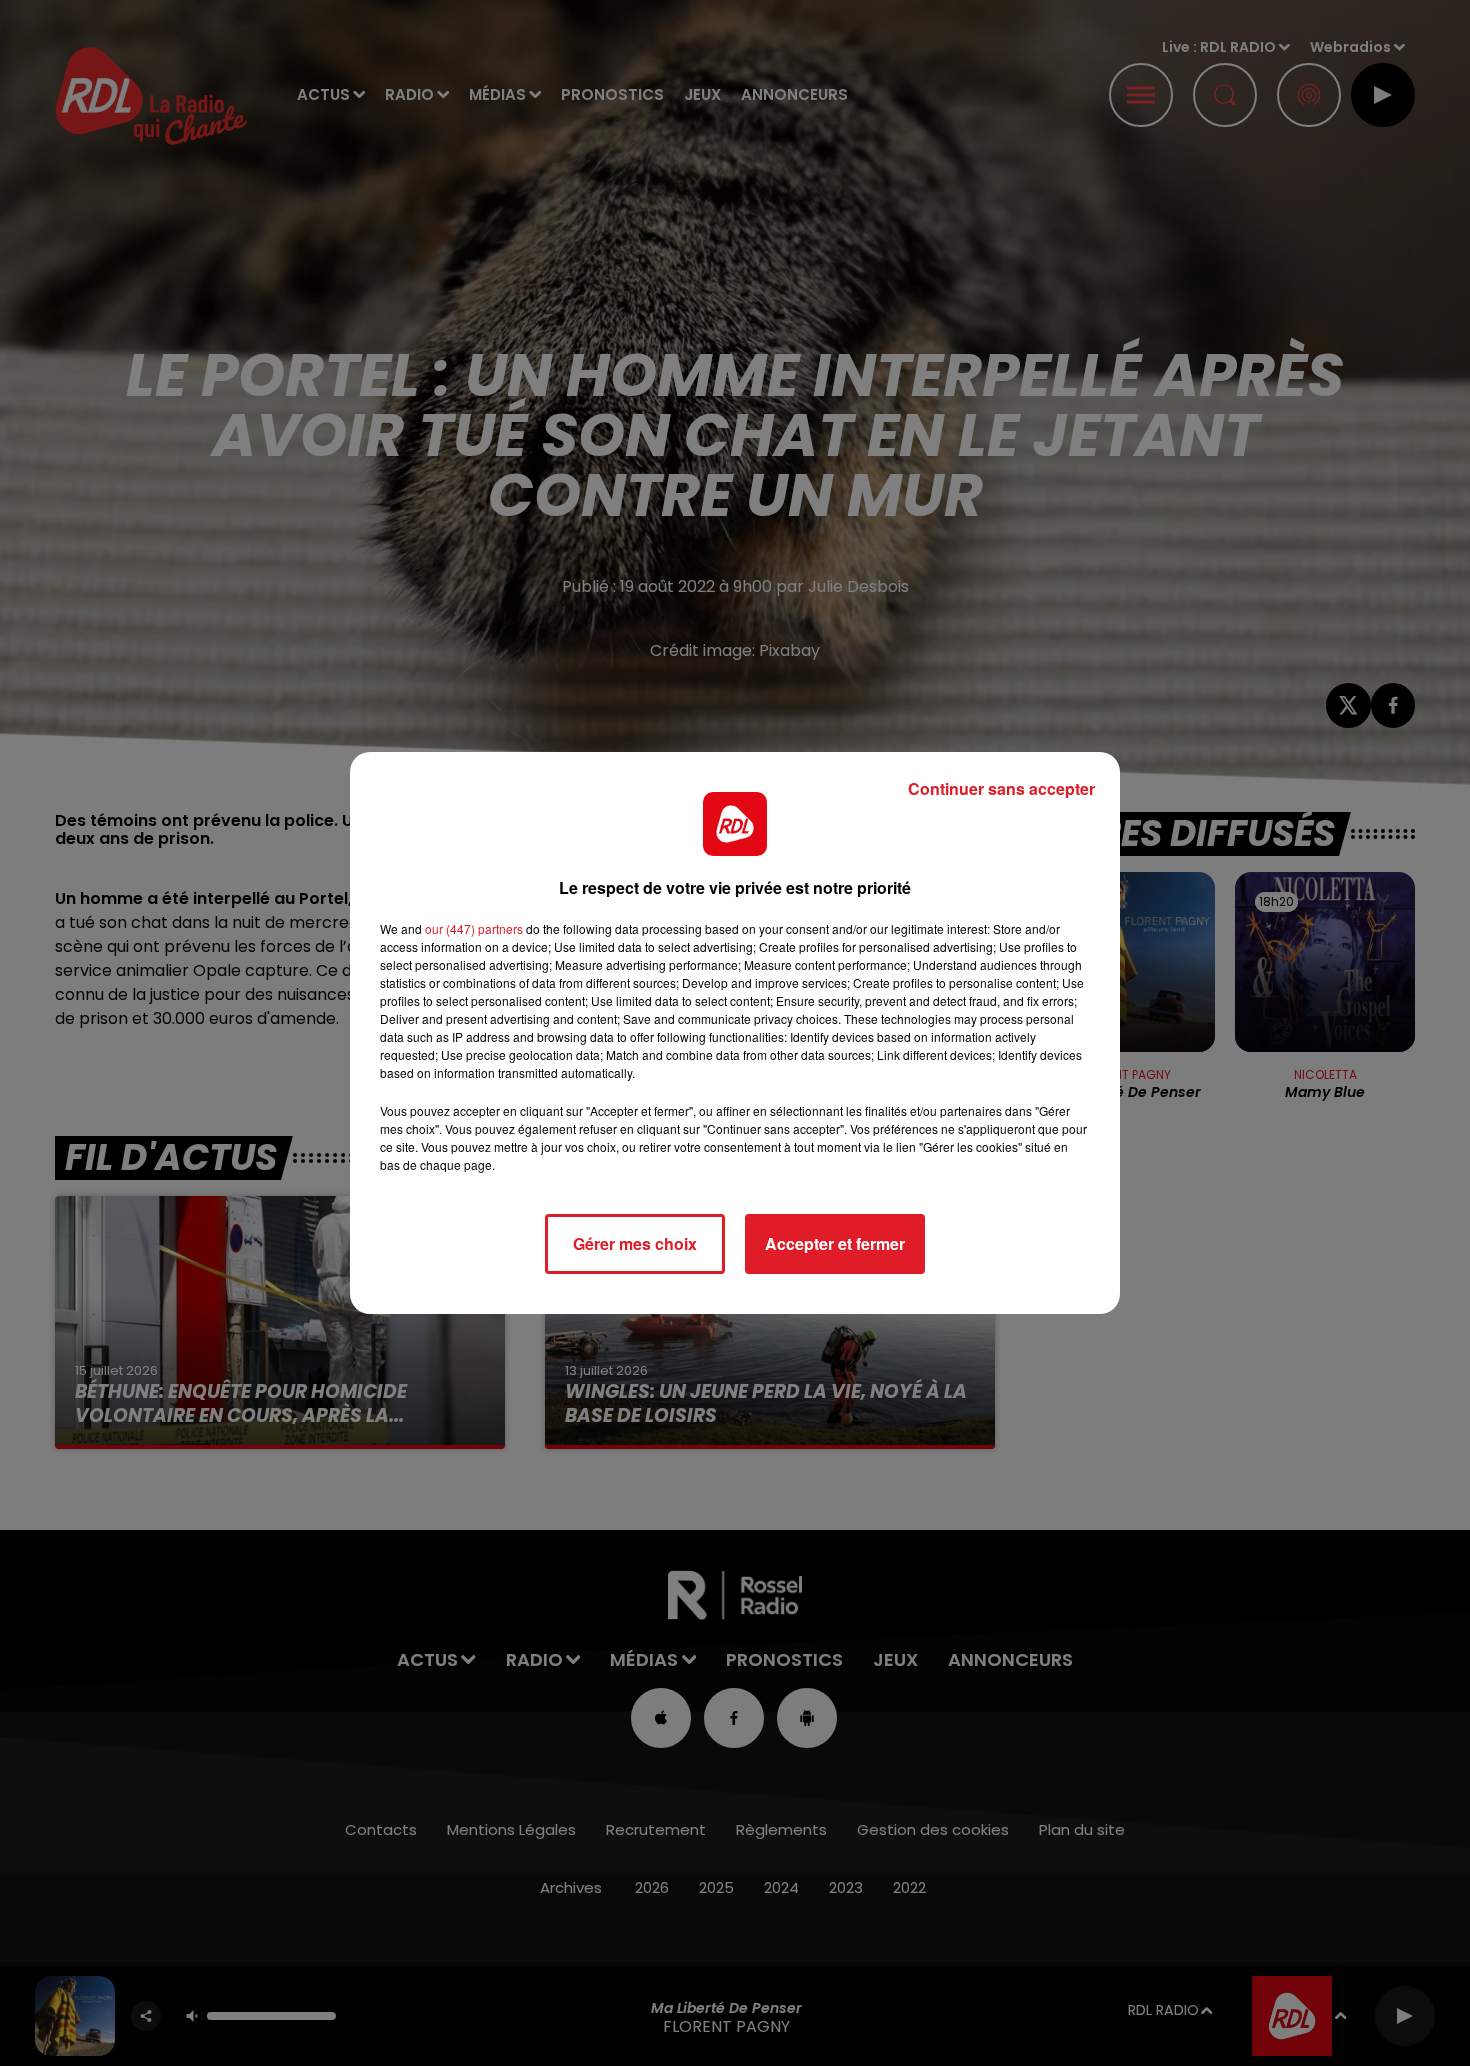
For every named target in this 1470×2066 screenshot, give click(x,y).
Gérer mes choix (635, 1243)
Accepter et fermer (835, 1243)
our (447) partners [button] (474, 928)
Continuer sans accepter (1001, 788)
